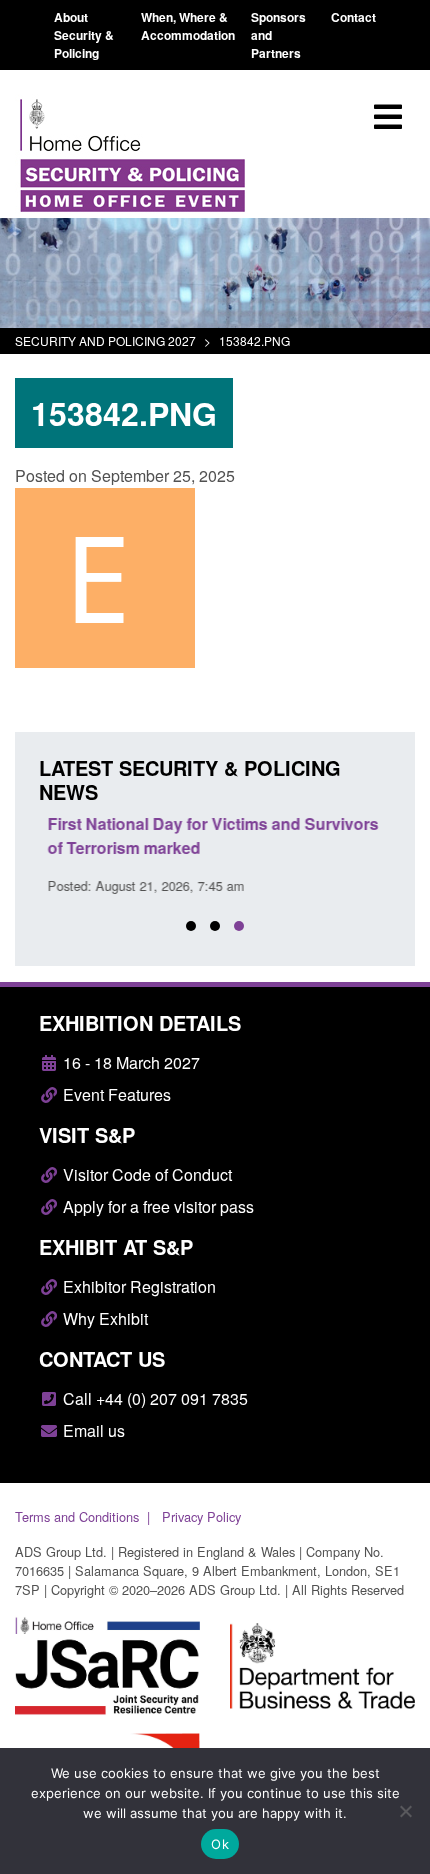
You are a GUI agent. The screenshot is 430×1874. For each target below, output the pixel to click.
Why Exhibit (103, 1318)
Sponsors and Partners (278, 35)
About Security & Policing (84, 35)
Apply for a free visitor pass (156, 1206)
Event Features (115, 1094)
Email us (92, 1430)
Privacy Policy (201, 1516)
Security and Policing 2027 (105, 340)
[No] (405, 1811)
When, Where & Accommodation (188, 26)
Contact (353, 17)
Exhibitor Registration (137, 1286)
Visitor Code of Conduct (145, 1174)
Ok (220, 1844)
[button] (191, 926)
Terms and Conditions (77, 1516)
